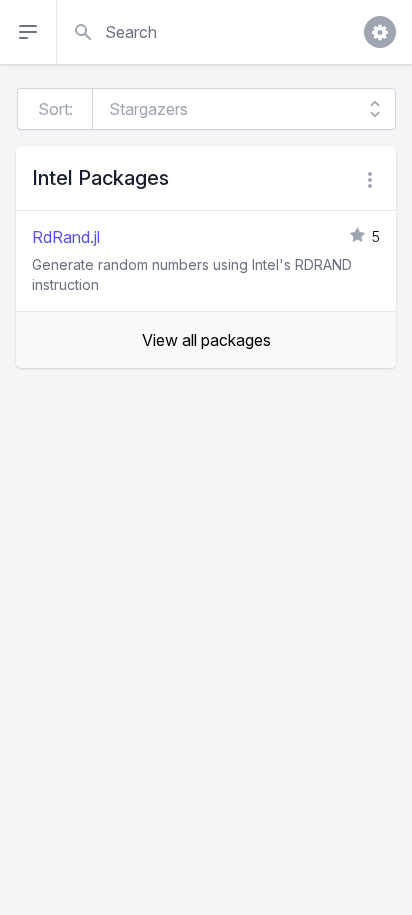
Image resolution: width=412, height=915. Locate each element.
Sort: (55, 109)
